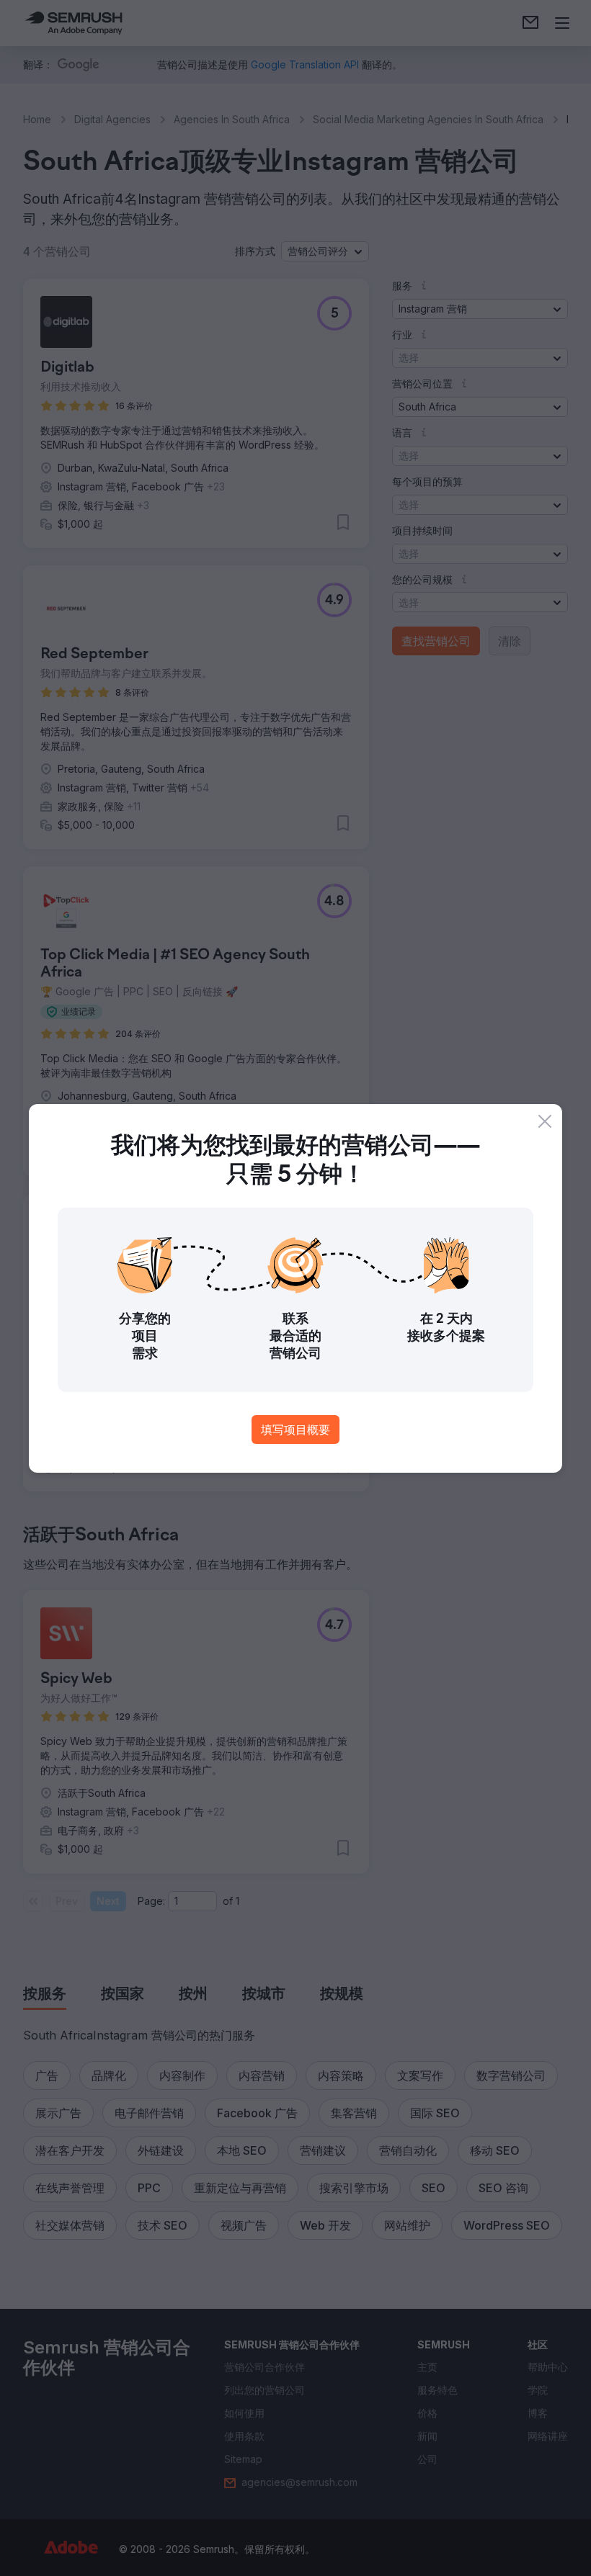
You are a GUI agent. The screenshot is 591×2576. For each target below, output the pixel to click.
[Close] (545, 1121)
